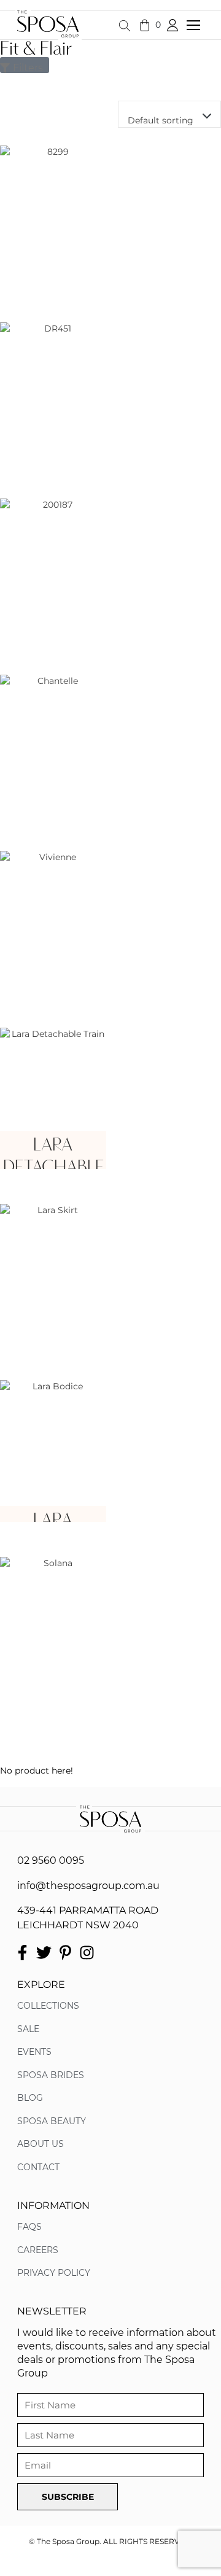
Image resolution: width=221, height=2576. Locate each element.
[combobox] (169, 114)
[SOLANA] (53, 1627)
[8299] (53, 216)
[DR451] (53, 393)
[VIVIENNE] (53, 921)
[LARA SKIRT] (53, 1274)
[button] (198, 26)
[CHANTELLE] (53, 745)
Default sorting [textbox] (161, 120)
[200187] (53, 569)
